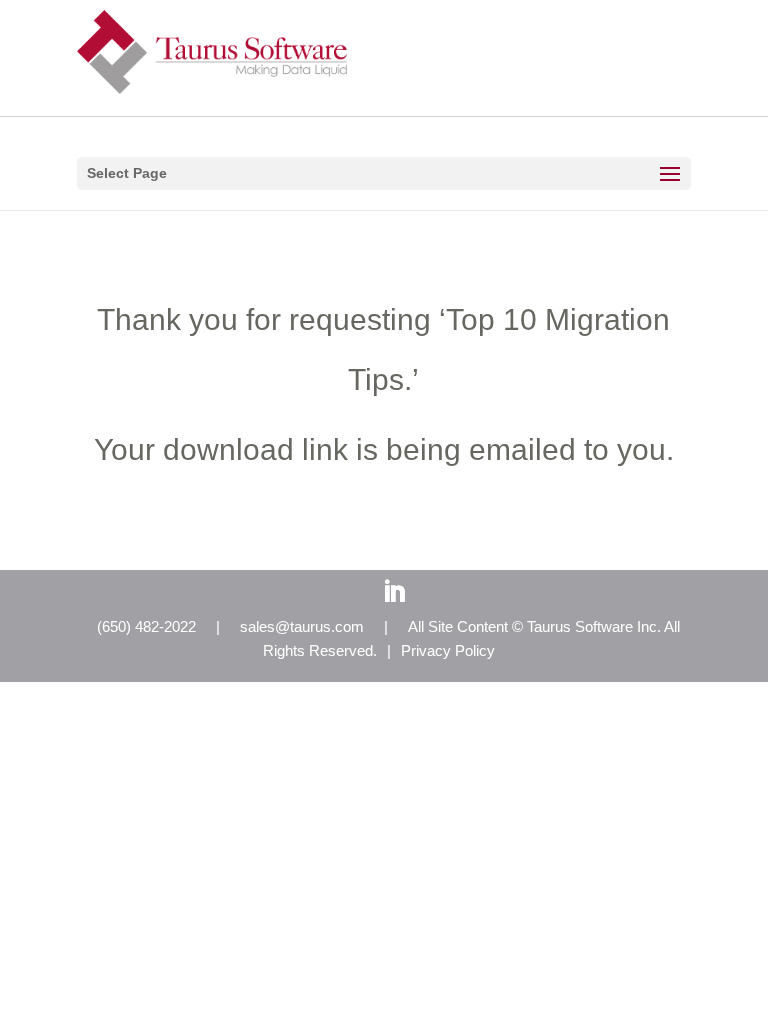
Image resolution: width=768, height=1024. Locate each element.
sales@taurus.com (302, 626)
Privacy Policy (448, 650)
